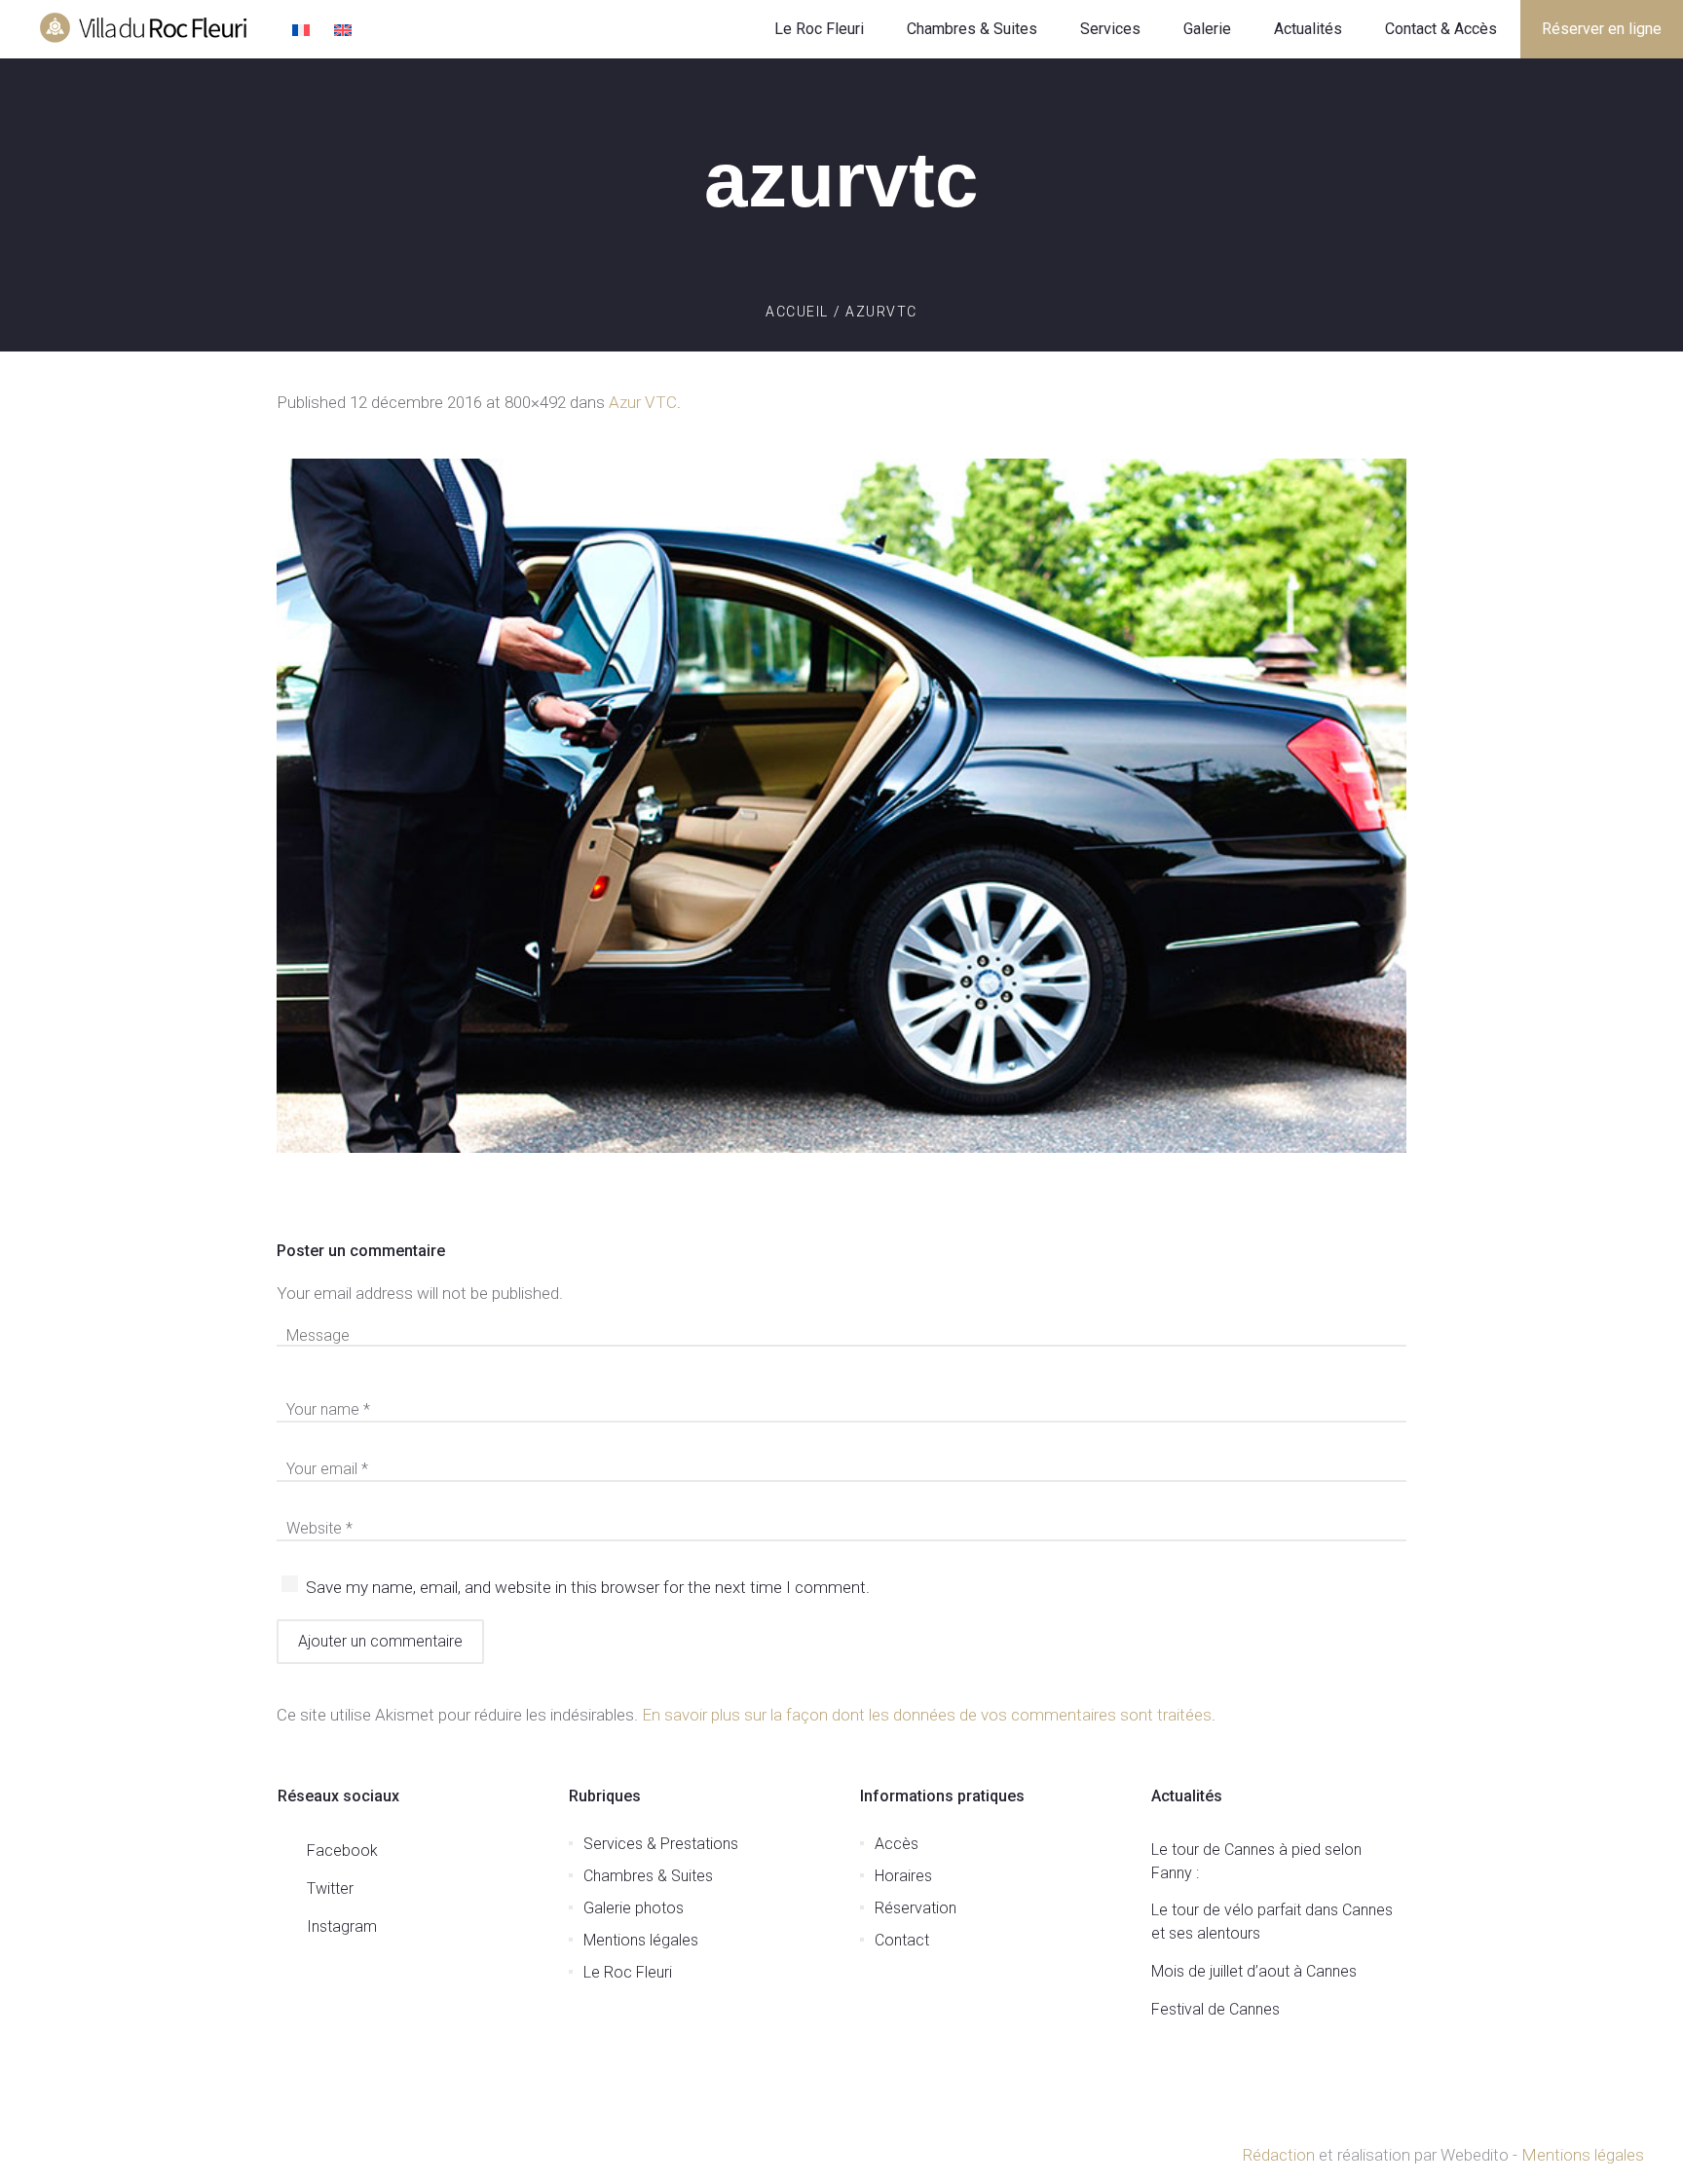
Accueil (797, 312)
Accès (897, 1844)
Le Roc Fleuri (628, 1972)
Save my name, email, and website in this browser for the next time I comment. (588, 1587)
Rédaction (1278, 2155)
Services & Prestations (661, 1844)
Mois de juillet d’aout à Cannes (1254, 1971)
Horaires (903, 1876)
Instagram (342, 1926)
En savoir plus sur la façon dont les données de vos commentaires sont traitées (927, 1715)
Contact (902, 1940)
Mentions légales (641, 1940)
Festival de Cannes (1215, 2009)
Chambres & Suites (648, 1876)
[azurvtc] (841, 806)
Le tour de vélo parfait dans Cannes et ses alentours (1272, 1922)
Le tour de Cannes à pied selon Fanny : (1256, 1861)
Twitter (330, 1888)
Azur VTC (643, 402)
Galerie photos (634, 1908)
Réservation (916, 1908)
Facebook (342, 1851)
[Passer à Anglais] (345, 32)
